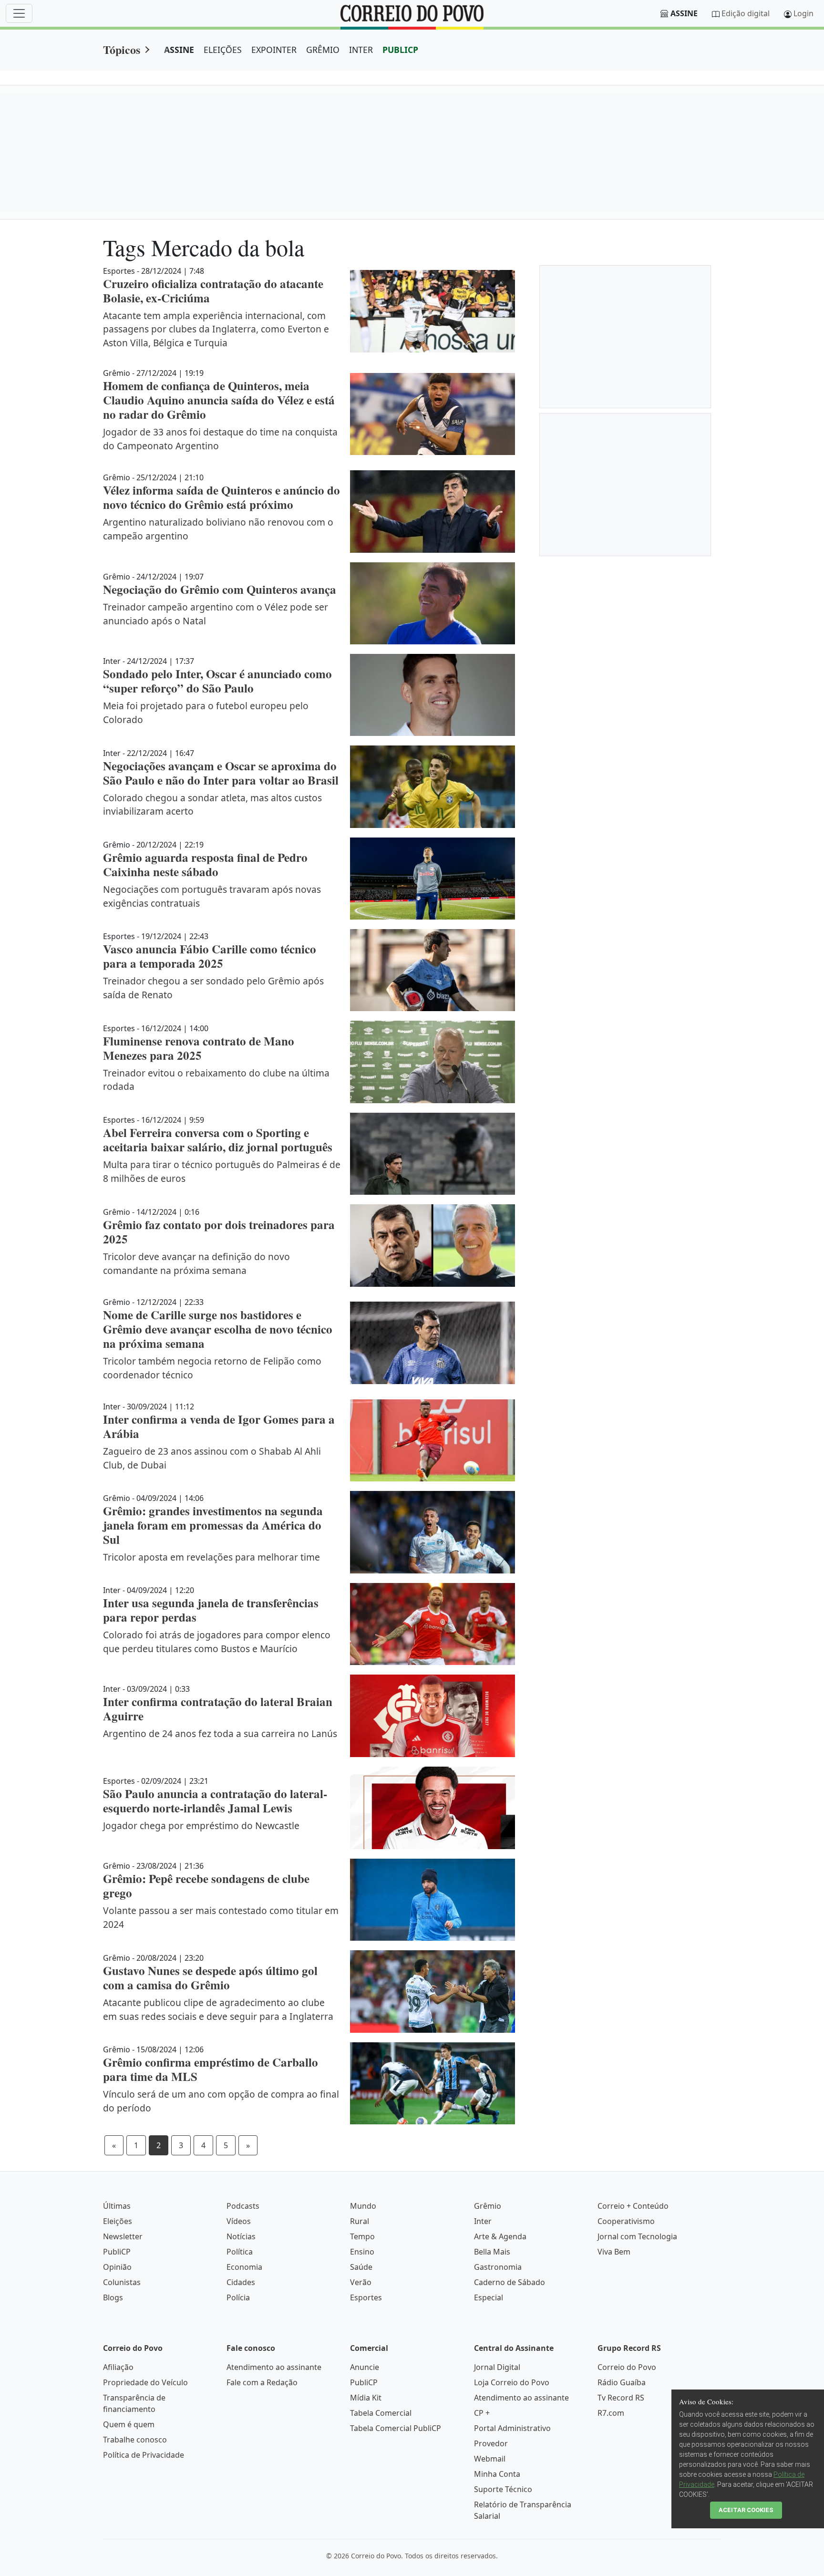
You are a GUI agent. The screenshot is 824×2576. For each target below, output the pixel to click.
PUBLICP (400, 50)
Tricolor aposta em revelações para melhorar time (211, 1557)
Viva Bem (614, 2252)
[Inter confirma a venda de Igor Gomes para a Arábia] (433, 1440)
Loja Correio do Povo (512, 2382)
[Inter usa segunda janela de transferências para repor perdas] (433, 1624)
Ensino (362, 2252)
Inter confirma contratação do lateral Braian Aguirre (218, 1709)
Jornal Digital (497, 2367)
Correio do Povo (627, 2367)
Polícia (238, 2297)
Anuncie (365, 2367)
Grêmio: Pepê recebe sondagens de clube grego (206, 1886)
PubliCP (117, 2252)
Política (240, 2252)
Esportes (366, 2297)
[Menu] (19, 13)
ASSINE (179, 50)
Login (803, 13)
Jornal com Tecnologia (637, 2236)
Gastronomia (498, 2267)
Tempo (362, 2236)
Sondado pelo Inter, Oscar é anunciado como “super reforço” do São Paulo (217, 681)
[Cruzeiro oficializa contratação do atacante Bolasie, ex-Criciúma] (433, 311)
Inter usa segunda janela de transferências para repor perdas (211, 1610)
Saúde (361, 2267)
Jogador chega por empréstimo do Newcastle (201, 1826)
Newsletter (123, 2236)
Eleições (118, 2221)
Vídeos (239, 2221)
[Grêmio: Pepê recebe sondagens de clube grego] (433, 1900)
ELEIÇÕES (223, 50)
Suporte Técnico (503, 2489)
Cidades (241, 2282)
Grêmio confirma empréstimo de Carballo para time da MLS (211, 2069)
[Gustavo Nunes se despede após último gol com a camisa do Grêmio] (433, 1991)
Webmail (490, 2459)
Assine (684, 13)
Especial (489, 2297)
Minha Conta (497, 2474)
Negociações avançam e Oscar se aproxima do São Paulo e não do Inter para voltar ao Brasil (221, 773)
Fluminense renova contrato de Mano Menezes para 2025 (199, 1048)
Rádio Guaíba (622, 2382)
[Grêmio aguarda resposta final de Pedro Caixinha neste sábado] (433, 879)
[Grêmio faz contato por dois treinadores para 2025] (433, 1246)
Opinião (117, 2267)
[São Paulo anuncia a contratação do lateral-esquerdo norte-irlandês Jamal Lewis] (433, 1808)
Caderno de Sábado (510, 2282)
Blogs (113, 2297)
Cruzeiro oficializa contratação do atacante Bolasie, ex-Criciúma (213, 291)
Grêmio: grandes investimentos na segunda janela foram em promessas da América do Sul (213, 1525)
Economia (244, 2267)
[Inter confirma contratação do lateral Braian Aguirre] (433, 1716)
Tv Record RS (621, 2398)
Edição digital (746, 13)
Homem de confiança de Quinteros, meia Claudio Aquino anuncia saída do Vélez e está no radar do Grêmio (219, 400)
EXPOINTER (274, 50)
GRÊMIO (323, 50)
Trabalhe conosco (135, 2440)
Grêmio (488, 2206)
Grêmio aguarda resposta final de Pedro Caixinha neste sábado (205, 864)
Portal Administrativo (512, 2428)
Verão (361, 2282)
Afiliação (118, 2367)
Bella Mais (492, 2252)
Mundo (363, 2206)
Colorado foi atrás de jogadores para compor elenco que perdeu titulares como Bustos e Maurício (217, 1642)
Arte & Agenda (500, 2236)
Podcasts (243, 2206)
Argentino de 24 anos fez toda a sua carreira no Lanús (220, 1733)
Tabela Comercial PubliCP (396, 2428)
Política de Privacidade (144, 2455)
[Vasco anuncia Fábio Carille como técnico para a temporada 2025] (433, 970)
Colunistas (122, 2282)
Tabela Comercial (381, 2413)
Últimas (117, 2206)
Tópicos (122, 49)
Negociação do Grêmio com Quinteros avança (220, 589)
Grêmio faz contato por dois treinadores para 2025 (219, 1232)
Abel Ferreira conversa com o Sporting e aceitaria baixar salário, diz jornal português (218, 1140)
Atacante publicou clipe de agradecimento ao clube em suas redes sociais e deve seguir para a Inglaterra (218, 2009)
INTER (361, 50)
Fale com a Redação (262, 2382)
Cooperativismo (626, 2221)
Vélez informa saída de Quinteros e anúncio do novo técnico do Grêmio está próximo (221, 497)
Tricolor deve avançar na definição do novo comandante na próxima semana (196, 1263)
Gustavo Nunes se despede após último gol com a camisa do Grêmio (210, 1978)
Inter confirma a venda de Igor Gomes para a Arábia (219, 1426)
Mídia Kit (366, 2398)
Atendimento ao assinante (274, 2367)
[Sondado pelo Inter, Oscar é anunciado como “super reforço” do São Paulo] (433, 695)
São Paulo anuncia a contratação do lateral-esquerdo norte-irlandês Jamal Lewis (215, 1801)
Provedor (491, 2443)
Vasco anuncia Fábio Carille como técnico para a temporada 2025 (210, 956)
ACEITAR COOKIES (746, 2510)
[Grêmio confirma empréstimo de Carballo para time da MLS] (433, 2083)
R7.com (611, 2413)
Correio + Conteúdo (633, 2206)
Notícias (241, 2236)
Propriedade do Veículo (145, 2382)
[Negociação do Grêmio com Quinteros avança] (433, 603)
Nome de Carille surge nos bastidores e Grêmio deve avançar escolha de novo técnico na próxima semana (218, 1329)
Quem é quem (129, 2424)
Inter (483, 2221)
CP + (482, 2413)
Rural (360, 2221)
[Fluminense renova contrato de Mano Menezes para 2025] (433, 1062)
